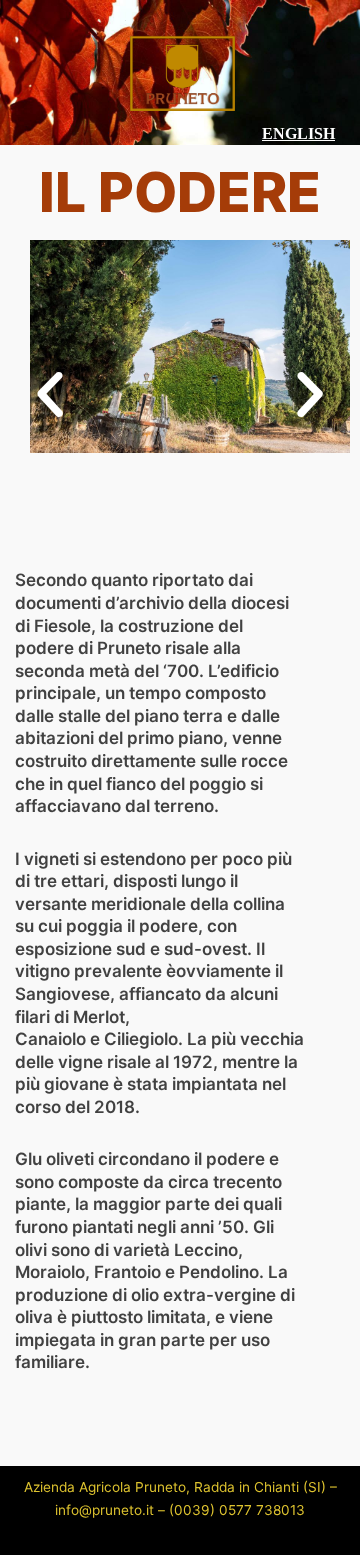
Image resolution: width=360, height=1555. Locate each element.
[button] (50, 395)
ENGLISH (298, 133)
